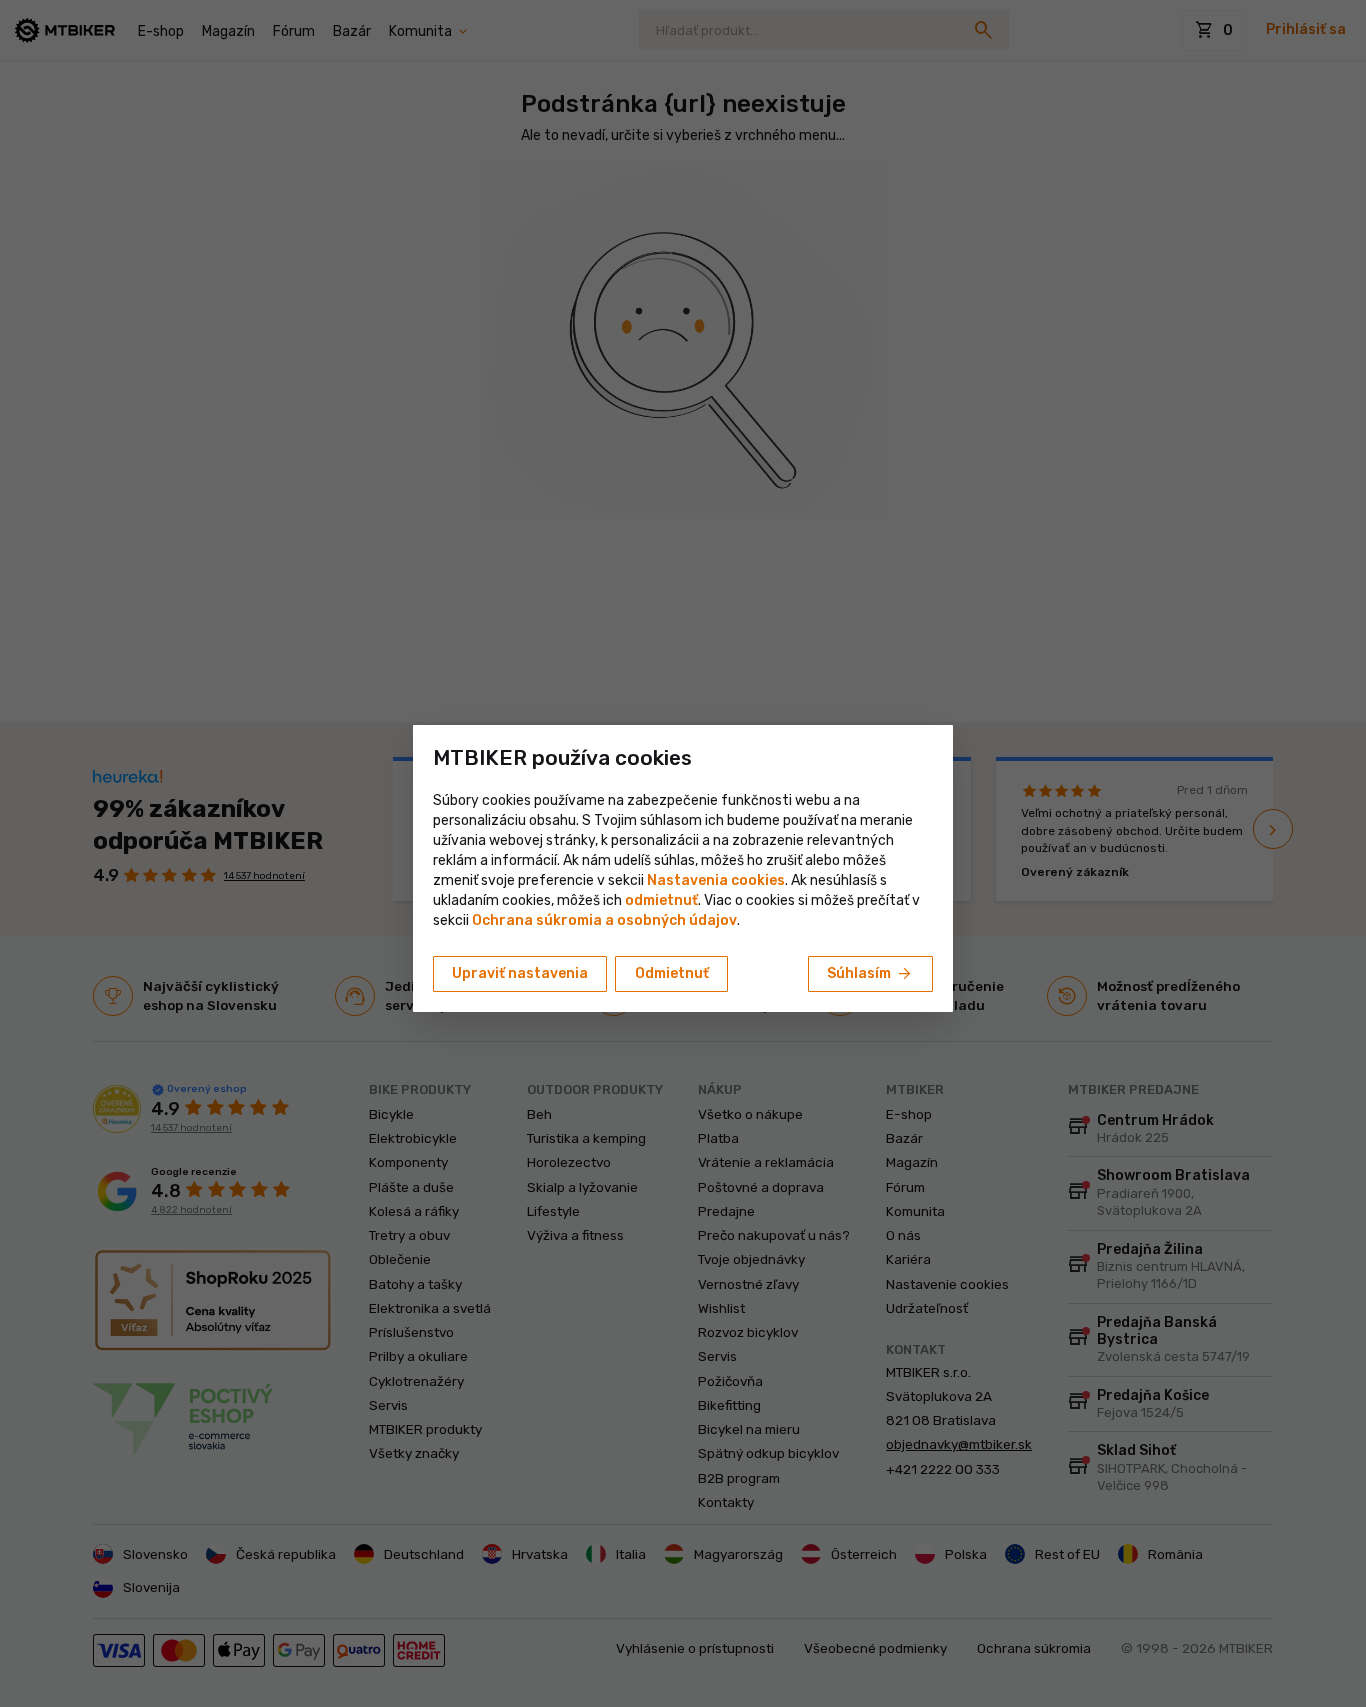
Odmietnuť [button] (672, 973)
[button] (661, 900)
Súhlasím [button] (870, 974)
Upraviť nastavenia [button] (520, 973)
